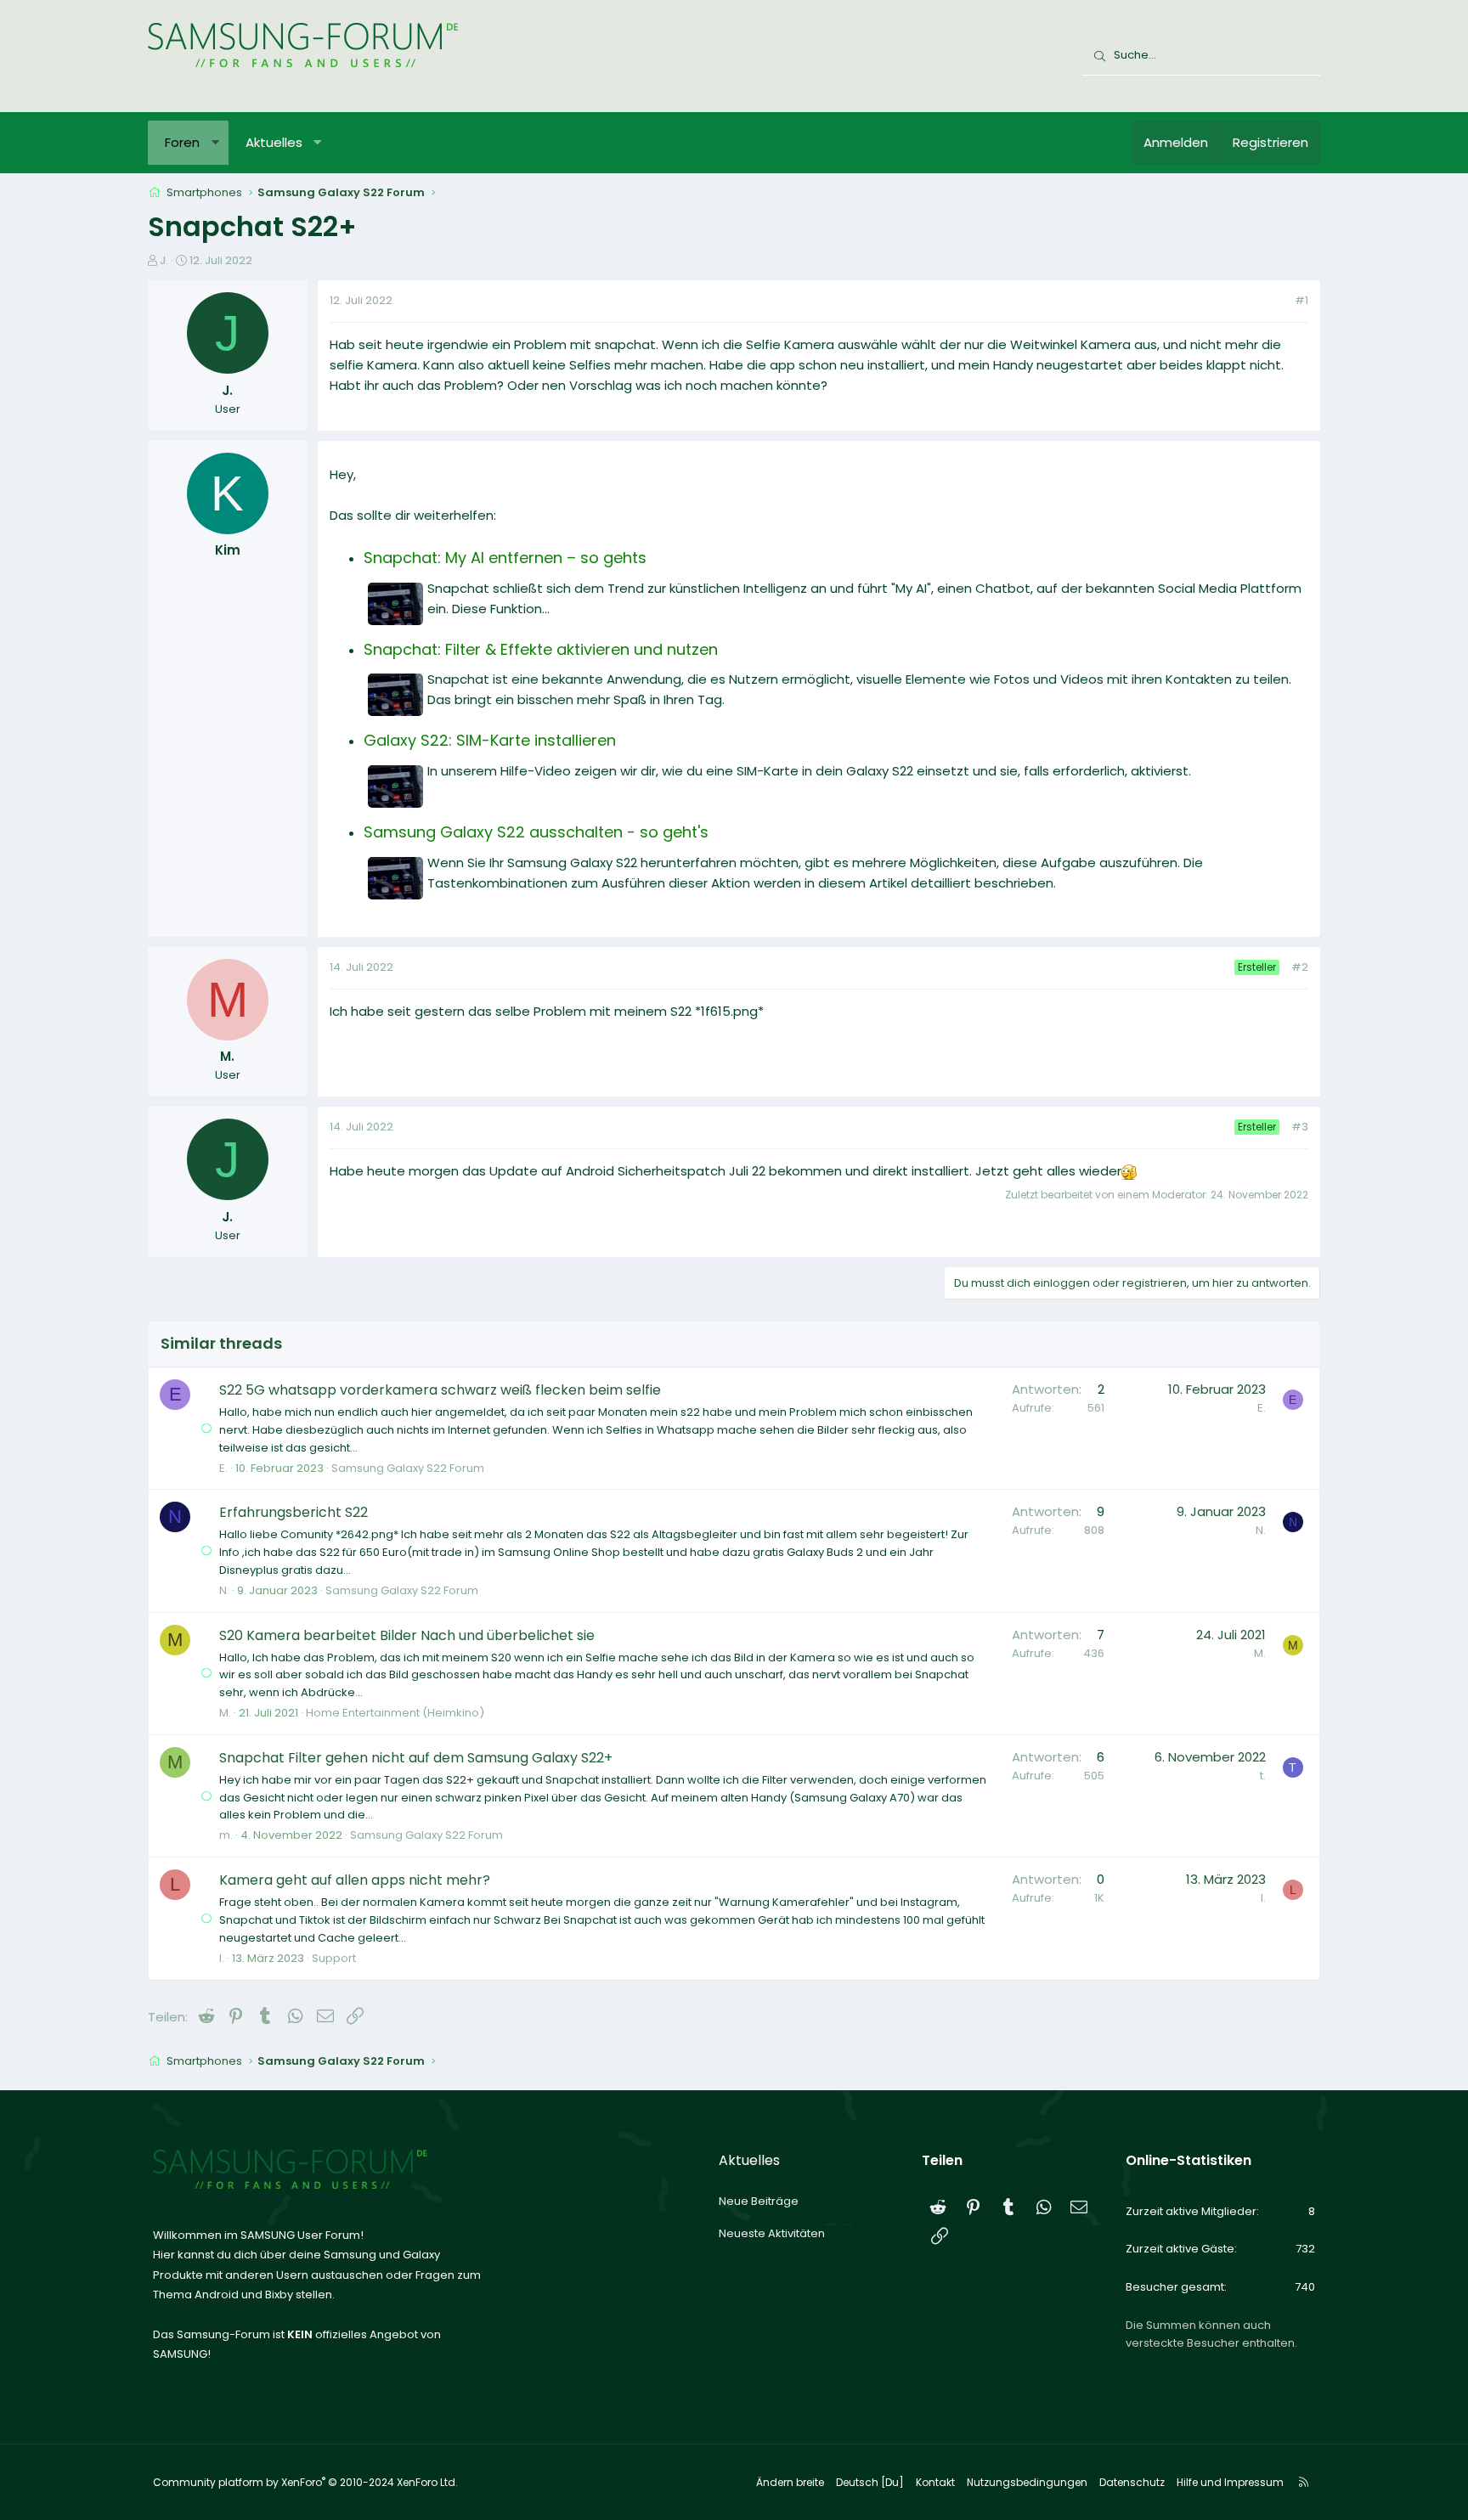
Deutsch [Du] (870, 2482)
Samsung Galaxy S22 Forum (408, 1468)
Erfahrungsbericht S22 (294, 1512)
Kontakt (935, 2482)
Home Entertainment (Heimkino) (395, 1713)
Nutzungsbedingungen (1027, 2482)
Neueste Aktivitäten (772, 2233)
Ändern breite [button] (790, 2482)
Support (334, 1958)
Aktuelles (274, 142)
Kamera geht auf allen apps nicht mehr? (355, 1880)
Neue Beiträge (759, 2201)
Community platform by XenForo (305, 2482)
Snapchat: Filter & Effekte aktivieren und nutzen (541, 649)
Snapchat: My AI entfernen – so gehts (505, 558)
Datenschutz (1132, 2482)
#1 (1301, 300)
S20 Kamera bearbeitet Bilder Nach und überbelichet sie (407, 1635)
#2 (1300, 967)
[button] (215, 143)
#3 (1300, 1127)
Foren (182, 142)
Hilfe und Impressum (1230, 2482)
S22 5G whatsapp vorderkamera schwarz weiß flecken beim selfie (440, 1390)
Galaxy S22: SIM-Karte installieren (490, 740)
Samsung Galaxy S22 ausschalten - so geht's (536, 832)
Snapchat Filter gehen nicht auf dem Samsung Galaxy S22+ (416, 1758)
